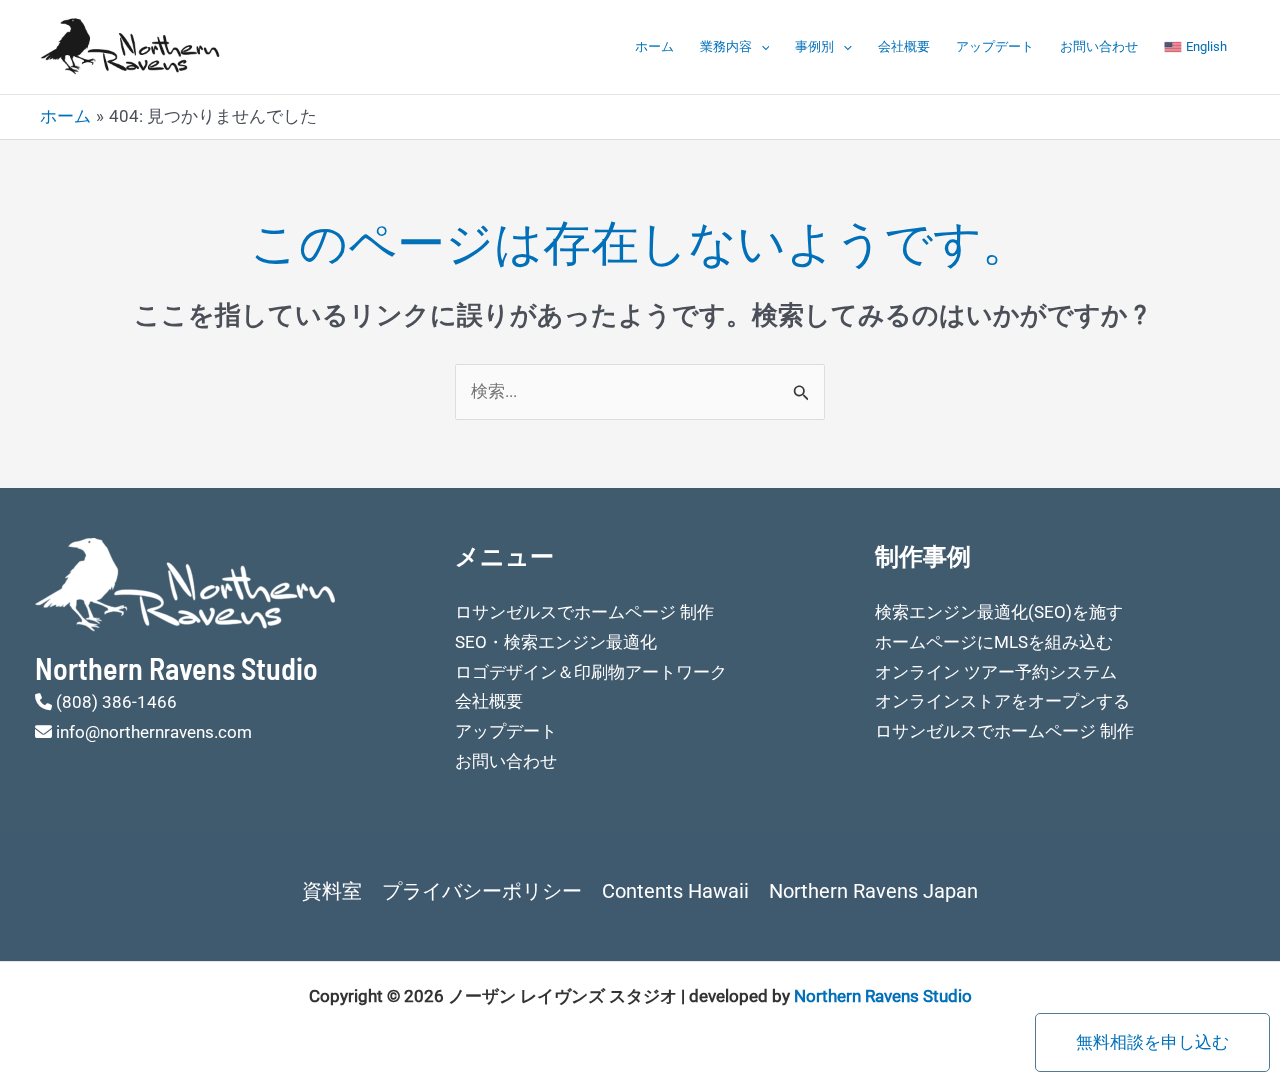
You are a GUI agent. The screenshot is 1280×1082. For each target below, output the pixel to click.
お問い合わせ (1099, 46)
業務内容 (726, 46)
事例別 (814, 46)
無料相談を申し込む (1152, 1042)
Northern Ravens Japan (873, 891)
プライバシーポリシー (482, 891)
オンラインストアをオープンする (1002, 701)
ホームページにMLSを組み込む (994, 642)
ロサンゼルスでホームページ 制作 (584, 612)
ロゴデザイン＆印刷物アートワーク (591, 672)
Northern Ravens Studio (883, 996)
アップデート (995, 46)
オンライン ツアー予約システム (996, 672)
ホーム (654, 46)
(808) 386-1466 (116, 702)
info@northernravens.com (154, 732)
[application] (761, 47)
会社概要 (904, 46)
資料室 (332, 891)
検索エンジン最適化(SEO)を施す (999, 612)
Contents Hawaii (675, 891)
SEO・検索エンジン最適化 (556, 642)
